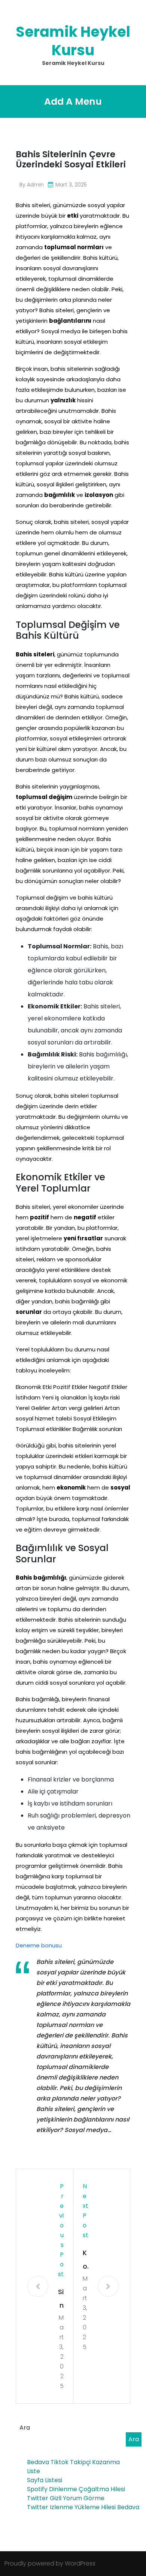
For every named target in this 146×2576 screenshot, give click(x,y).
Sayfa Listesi (45, 2480)
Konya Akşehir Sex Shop (86, 2261)
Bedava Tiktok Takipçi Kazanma (73, 2462)
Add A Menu (73, 102)
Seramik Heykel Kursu (73, 41)
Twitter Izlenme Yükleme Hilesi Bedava (83, 2507)
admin (35, 185)
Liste (34, 2471)
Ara (25, 2428)
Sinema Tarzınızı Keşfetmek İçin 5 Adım (61, 2300)
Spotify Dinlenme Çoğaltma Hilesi (76, 2489)
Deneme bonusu (39, 1945)
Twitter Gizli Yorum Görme (66, 2498)
